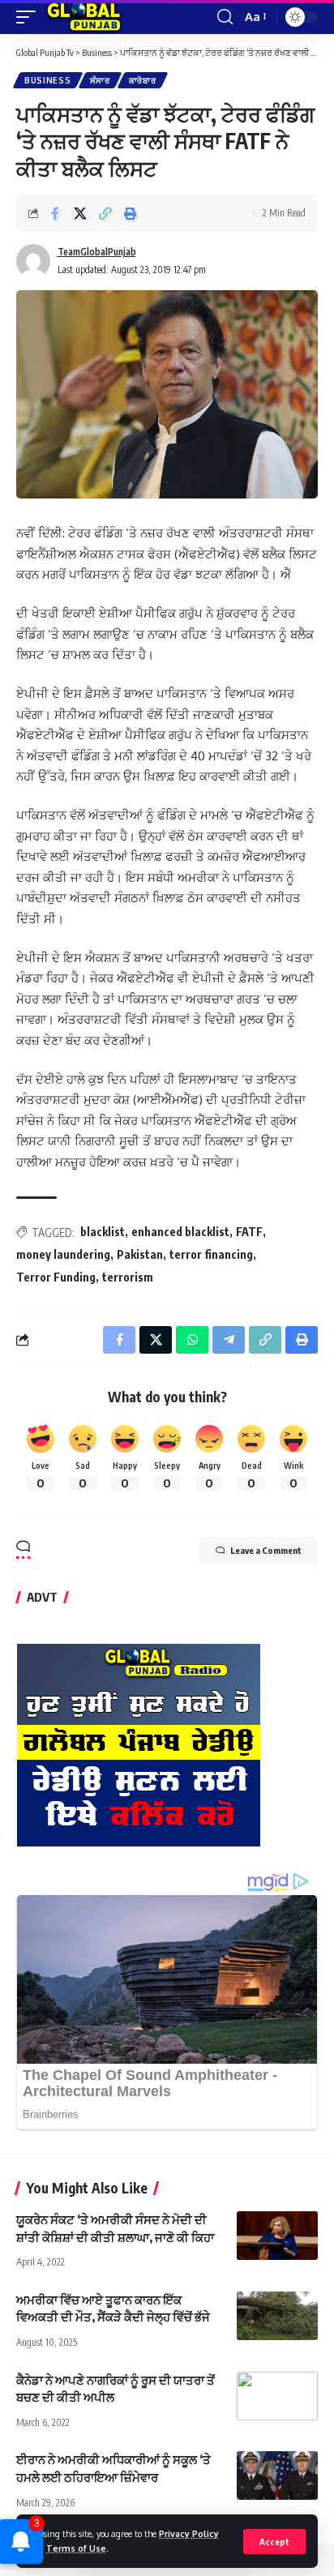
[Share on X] (80, 213)
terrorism (128, 1277)
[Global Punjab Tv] (84, 17)
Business (48, 80)
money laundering (63, 1254)
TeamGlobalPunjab (97, 252)
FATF (249, 1232)
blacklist (103, 1232)
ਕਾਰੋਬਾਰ (143, 80)
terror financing (211, 1254)
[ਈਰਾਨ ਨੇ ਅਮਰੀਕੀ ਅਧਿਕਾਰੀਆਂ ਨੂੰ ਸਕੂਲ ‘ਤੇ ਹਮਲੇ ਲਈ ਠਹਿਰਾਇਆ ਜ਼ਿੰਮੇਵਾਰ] (277, 2475)
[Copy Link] (105, 213)
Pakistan (140, 1254)
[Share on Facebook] (55, 213)
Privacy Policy (189, 2533)
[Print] (131, 213)
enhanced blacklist (180, 1232)
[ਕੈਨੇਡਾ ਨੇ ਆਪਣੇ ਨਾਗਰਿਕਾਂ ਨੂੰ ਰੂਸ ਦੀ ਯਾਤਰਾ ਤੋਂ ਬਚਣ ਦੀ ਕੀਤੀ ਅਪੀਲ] (277, 2396)
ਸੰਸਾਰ (100, 80)
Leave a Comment (266, 1550)
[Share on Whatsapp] (192, 1340)
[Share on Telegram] (229, 1340)
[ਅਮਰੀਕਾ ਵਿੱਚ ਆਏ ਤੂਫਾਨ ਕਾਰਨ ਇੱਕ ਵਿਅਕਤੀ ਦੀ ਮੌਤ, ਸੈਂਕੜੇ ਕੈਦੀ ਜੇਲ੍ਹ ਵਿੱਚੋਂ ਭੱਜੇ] (277, 2316)
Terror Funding (56, 1277)
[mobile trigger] (30, 17)
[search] (225, 17)
